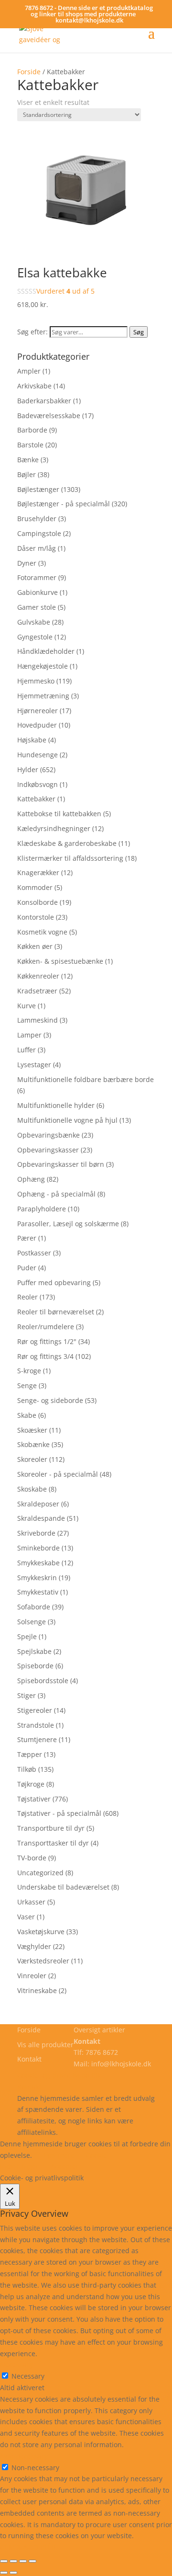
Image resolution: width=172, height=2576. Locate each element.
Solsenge (32, 1622)
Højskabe (32, 740)
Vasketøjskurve (41, 1932)
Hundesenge (38, 755)
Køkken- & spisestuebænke (60, 961)
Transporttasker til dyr (53, 1843)
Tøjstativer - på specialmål (59, 1813)
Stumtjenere (37, 1739)
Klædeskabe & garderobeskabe (67, 843)
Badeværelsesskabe (49, 416)
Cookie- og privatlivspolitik (59, 2075)
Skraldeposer (38, 1504)
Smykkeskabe (38, 1563)
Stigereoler (35, 1710)
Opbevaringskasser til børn (61, 1164)
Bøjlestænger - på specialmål (64, 504)
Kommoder (35, 887)
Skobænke (33, 1444)
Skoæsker (32, 1430)
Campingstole (39, 533)
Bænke (28, 460)
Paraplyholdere (42, 1209)
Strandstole (36, 1725)
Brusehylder (37, 519)
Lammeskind (38, 1020)
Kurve (27, 1006)
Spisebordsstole (43, 1681)
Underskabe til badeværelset (63, 1887)
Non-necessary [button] (24, 2456)
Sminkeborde (38, 1548)
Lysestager (34, 1065)
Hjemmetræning (43, 696)
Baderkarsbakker (44, 401)
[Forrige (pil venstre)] (4, 2573)
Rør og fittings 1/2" (47, 1341)
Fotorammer (37, 577)
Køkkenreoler (38, 976)
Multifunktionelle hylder (56, 1105)
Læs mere (59, 2155)
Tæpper (30, 1754)
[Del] (13, 2561)
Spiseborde (35, 1666)
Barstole (30, 445)
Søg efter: (32, 332)
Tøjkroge (31, 1784)
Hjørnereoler (38, 711)
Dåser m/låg (37, 548)
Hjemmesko (36, 681)
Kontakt (29, 2059)
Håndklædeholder (46, 651)
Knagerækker (38, 872)
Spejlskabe (34, 1651)
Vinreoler (32, 1976)
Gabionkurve (38, 592)
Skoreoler (32, 1459)
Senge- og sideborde (50, 1400)
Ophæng (31, 1179)
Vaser (26, 1917)
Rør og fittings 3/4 (45, 1356)
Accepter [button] (65, 2166)
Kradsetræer (37, 991)
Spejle (27, 1636)
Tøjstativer (34, 1799)
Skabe (27, 1415)
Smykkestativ (38, 1592)
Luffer (27, 1050)
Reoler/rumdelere (46, 1327)
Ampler (29, 371)
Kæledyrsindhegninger (54, 828)
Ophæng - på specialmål (56, 1194)
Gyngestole (35, 637)
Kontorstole (36, 917)
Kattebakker (36, 799)
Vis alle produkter (45, 2045)
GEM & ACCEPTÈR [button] (28, 2547)
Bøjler (27, 474)
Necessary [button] (16, 2365)
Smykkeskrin (37, 1578)
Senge (27, 1385)
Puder (27, 1268)
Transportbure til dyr (51, 1828)
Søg (139, 332)
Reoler (27, 1297)
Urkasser (31, 1902)
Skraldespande (41, 1518)
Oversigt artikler (99, 2030)
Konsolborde (38, 902)
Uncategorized (40, 1873)
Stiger (27, 1695)
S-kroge (29, 1371)
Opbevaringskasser (48, 1150)
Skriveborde (36, 1533)
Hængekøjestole (43, 666)
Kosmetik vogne (42, 932)
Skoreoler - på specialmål (58, 1474)
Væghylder (34, 1946)
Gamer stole (37, 607)
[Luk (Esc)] (4, 2561)
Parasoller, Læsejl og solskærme (68, 1224)
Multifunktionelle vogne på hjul (67, 1120)
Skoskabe (32, 1489)
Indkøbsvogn (38, 784)
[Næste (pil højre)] (13, 2573)
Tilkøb (27, 1769)
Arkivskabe (34, 386)
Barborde (32, 430)
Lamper (29, 1035)
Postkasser (34, 1253)
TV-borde (32, 1858)
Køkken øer (35, 946)
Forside (29, 72)
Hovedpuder (37, 725)
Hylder (28, 769)
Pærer (27, 1238)
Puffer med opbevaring (54, 1282)
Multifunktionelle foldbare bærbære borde (86, 1079)
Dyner (27, 563)
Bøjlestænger (38, 489)
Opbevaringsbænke (48, 1135)
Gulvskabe (34, 622)
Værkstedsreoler (43, 1961)
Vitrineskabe (37, 1990)
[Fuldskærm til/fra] (23, 2561)
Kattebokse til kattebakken (59, 814)
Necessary (28, 2376)
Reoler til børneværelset (56, 1312)
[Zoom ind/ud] (32, 2561)
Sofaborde (34, 1607)
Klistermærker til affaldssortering (70, 858)
